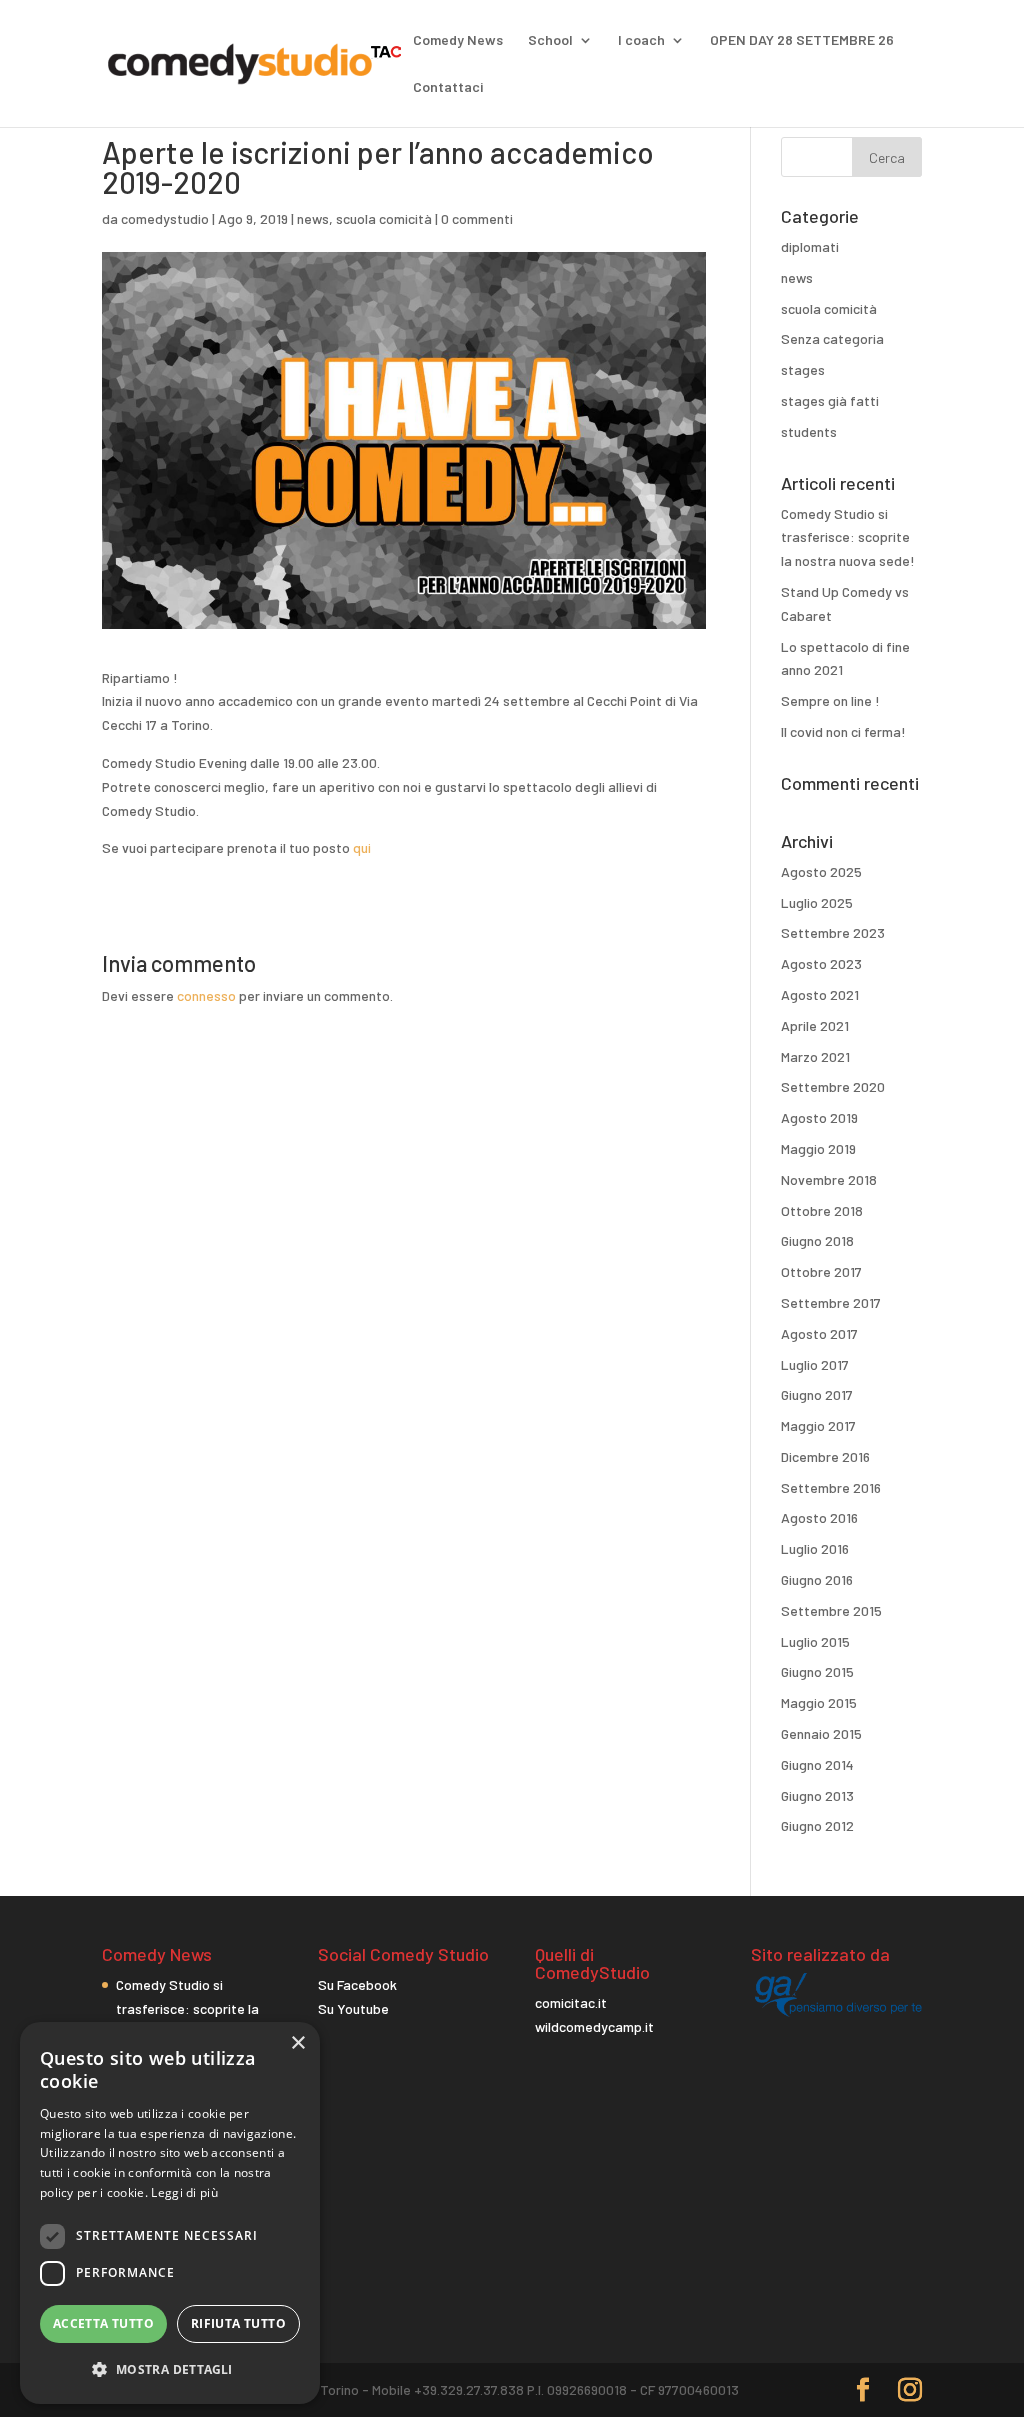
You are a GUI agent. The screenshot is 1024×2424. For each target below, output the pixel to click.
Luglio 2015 (815, 1641)
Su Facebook (357, 1984)
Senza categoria (832, 338)
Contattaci (448, 87)
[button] (170, 2370)
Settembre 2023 (833, 932)
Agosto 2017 (819, 1333)
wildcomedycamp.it (594, 2026)
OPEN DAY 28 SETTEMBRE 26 (802, 40)
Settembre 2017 (831, 1302)
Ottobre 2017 (821, 1271)
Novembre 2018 (829, 1179)
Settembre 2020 (833, 1086)
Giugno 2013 (817, 1795)
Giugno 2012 (817, 1825)
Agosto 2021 (820, 994)
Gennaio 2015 (821, 1733)
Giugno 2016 (817, 1579)
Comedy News (458, 40)
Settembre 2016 (831, 1487)
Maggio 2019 (818, 1148)
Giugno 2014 (817, 1764)
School (550, 40)
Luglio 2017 (815, 1364)
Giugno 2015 (817, 1671)
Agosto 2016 (819, 1517)
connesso (206, 995)
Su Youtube (353, 2008)
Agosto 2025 (821, 871)
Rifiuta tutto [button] (238, 2323)
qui (362, 847)
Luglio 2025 (817, 902)
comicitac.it (571, 2002)
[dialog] (170, 2213)
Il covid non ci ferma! (843, 731)
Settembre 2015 (831, 1610)
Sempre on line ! (830, 700)
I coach (641, 40)
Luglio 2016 (815, 1548)
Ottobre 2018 (822, 1210)
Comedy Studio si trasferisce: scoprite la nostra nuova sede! (848, 537)
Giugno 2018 (817, 1240)
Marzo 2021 (815, 1056)
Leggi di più (184, 2192)
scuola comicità (384, 218)
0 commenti (477, 218)
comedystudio (165, 218)
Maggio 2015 (819, 1702)
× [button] (297, 2043)
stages (803, 369)
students (809, 431)
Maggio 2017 (818, 1425)
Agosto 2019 (819, 1117)
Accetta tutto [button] (103, 2323)
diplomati (810, 246)
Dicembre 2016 (825, 1456)
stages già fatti (830, 400)
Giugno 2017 (817, 1394)
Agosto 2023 (821, 963)
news (313, 218)
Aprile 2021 (815, 1025)
